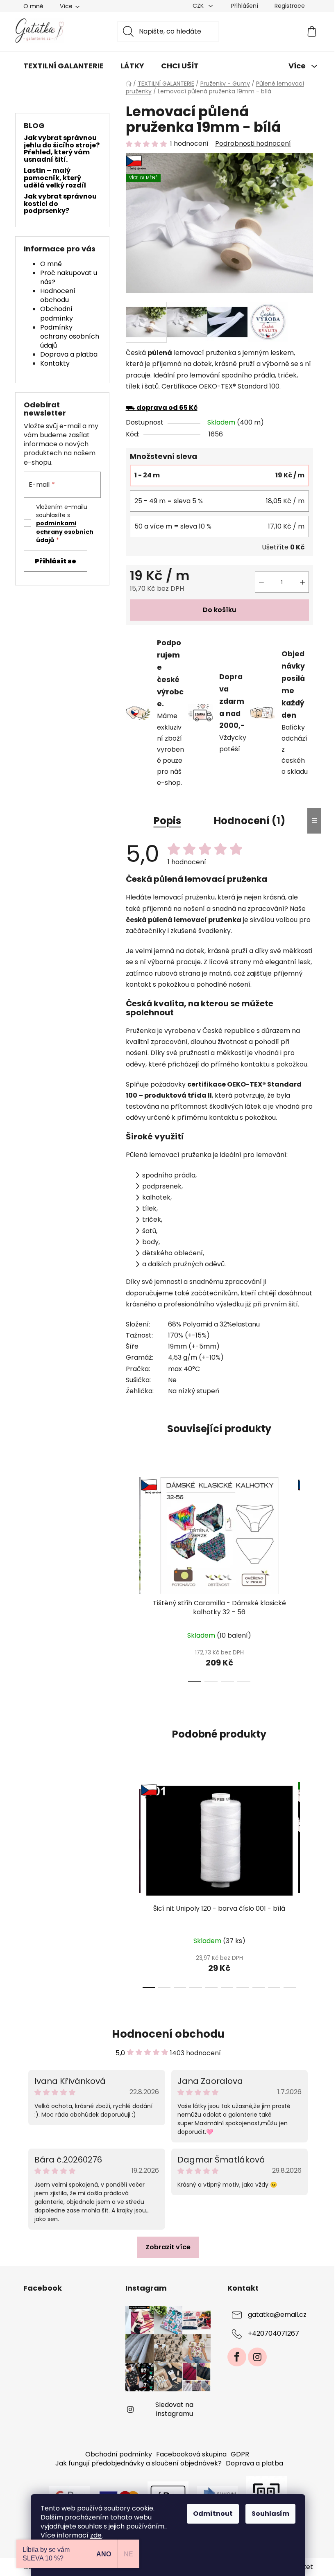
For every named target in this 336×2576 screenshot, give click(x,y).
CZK (199, 6)
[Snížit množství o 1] (261, 582)
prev (132, 1577)
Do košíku (219, 610)
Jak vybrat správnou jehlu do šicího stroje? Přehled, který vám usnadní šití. (62, 149)
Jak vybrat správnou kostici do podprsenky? (60, 204)
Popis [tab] (167, 821)
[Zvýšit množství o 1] (302, 582)
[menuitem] (64, 66)
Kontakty (55, 363)
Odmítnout (213, 2514)
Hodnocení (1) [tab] (250, 821)
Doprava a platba (69, 354)
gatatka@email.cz (277, 2315)
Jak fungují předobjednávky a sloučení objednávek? (138, 2463)
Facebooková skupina (191, 2454)
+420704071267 (274, 2333)
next (306, 1577)
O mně (33, 6)
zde (96, 2535)
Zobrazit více (168, 2247)
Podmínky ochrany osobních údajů (70, 336)
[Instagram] (257, 2357)
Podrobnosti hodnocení (253, 144)
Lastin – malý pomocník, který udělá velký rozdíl (55, 178)
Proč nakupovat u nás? (69, 277)
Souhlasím (270, 2514)
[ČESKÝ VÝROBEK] (219, 1536)
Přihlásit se (56, 561)
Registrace (290, 6)
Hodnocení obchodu (58, 295)
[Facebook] (237, 2357)
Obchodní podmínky (57, 313)
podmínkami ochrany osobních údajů (65, 532)
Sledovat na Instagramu (174, 2409)
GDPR (240, 2454)
